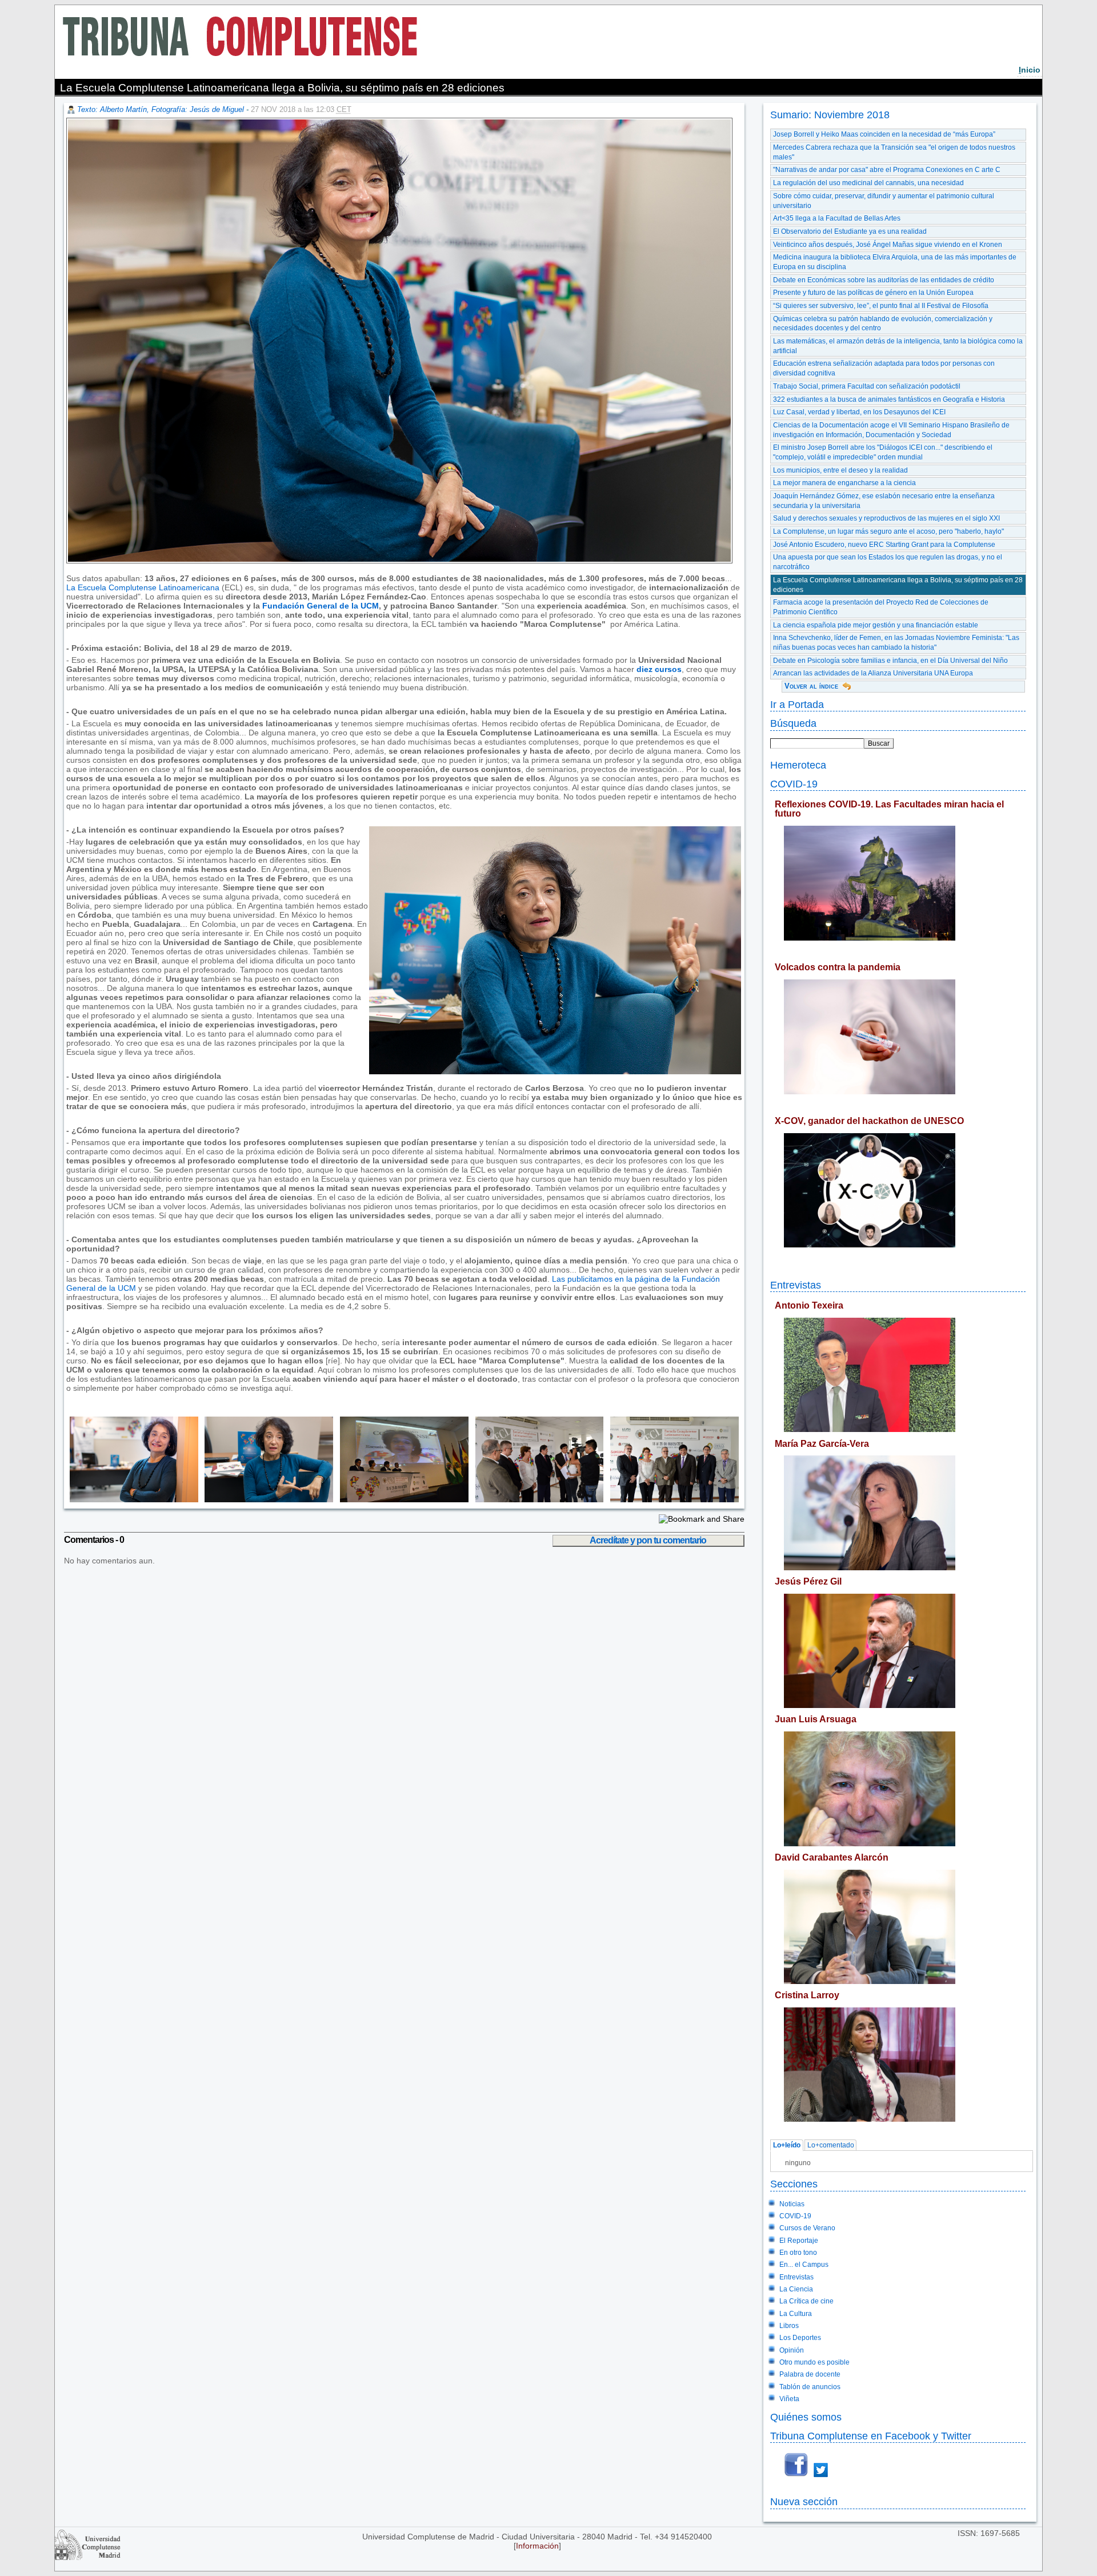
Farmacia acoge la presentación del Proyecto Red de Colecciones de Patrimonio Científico (881, 607)
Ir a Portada (797, 704)
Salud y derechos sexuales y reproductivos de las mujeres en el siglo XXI (886, 518)
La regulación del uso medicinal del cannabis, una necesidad (868, 183)
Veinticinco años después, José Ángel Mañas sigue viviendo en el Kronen (888, 245)
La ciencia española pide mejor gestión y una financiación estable (876, 625)
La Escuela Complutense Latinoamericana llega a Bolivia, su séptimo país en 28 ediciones (898, 585)
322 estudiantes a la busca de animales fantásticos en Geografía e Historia (889, 399)
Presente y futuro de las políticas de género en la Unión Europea (873, 293)
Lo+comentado (831, 2146)
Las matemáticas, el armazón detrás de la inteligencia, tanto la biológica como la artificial (898, 346)
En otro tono (798, 2253)
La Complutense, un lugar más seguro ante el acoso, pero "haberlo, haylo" (888, 531)
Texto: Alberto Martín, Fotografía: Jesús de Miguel (161, 109)
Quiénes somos (806, 2417)
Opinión (792, 2350)
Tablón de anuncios (810, 2387)
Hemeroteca (798, 765)
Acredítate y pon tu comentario (648, 1540)
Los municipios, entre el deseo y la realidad (840, 470)
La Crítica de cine (806, 2301)
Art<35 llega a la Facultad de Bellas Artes (837, 218)
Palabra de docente (810, 2374)
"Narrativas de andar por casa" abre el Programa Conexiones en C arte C (887, 170)
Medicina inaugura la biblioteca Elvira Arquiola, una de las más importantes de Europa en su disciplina (895, 262)
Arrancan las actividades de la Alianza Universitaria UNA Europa (873, 673)
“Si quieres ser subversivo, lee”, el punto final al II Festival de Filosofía (881, 306)
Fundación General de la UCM (321, 606)
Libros (789, 2326)
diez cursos (659, 669)
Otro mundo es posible (814, 2362)
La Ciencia (796, 2289)
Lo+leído (787, 2146)
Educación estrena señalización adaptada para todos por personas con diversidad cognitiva (884, 368)
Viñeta (789, 2399)
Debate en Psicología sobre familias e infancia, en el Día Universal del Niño (890, 661)
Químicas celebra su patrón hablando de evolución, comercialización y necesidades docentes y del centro (883, 324)
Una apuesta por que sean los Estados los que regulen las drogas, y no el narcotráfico (888, 562)
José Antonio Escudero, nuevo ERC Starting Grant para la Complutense (884, 545)
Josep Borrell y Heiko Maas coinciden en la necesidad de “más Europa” (884, 134)
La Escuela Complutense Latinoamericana (143, 587)
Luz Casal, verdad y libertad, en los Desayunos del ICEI (859, 412)
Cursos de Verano (807, 2228)
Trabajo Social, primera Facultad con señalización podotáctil (867, 386)
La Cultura (796, 2314)
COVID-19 (794, 784)
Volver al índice (811, 686)
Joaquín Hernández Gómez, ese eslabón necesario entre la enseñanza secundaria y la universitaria (884, 501)
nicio (1030, 70)
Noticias (792, 2204)
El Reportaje (799, 2241)
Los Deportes (800, 2338)
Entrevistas (796, 1285)
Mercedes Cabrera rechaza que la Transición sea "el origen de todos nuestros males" (894, 152)
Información (537, 2546)
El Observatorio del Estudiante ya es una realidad (850, 231)
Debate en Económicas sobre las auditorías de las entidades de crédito (884, 280)
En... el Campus (804, 2265)
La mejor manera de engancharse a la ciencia (844, 483)
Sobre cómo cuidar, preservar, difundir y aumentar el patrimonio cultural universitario (884, 201)
